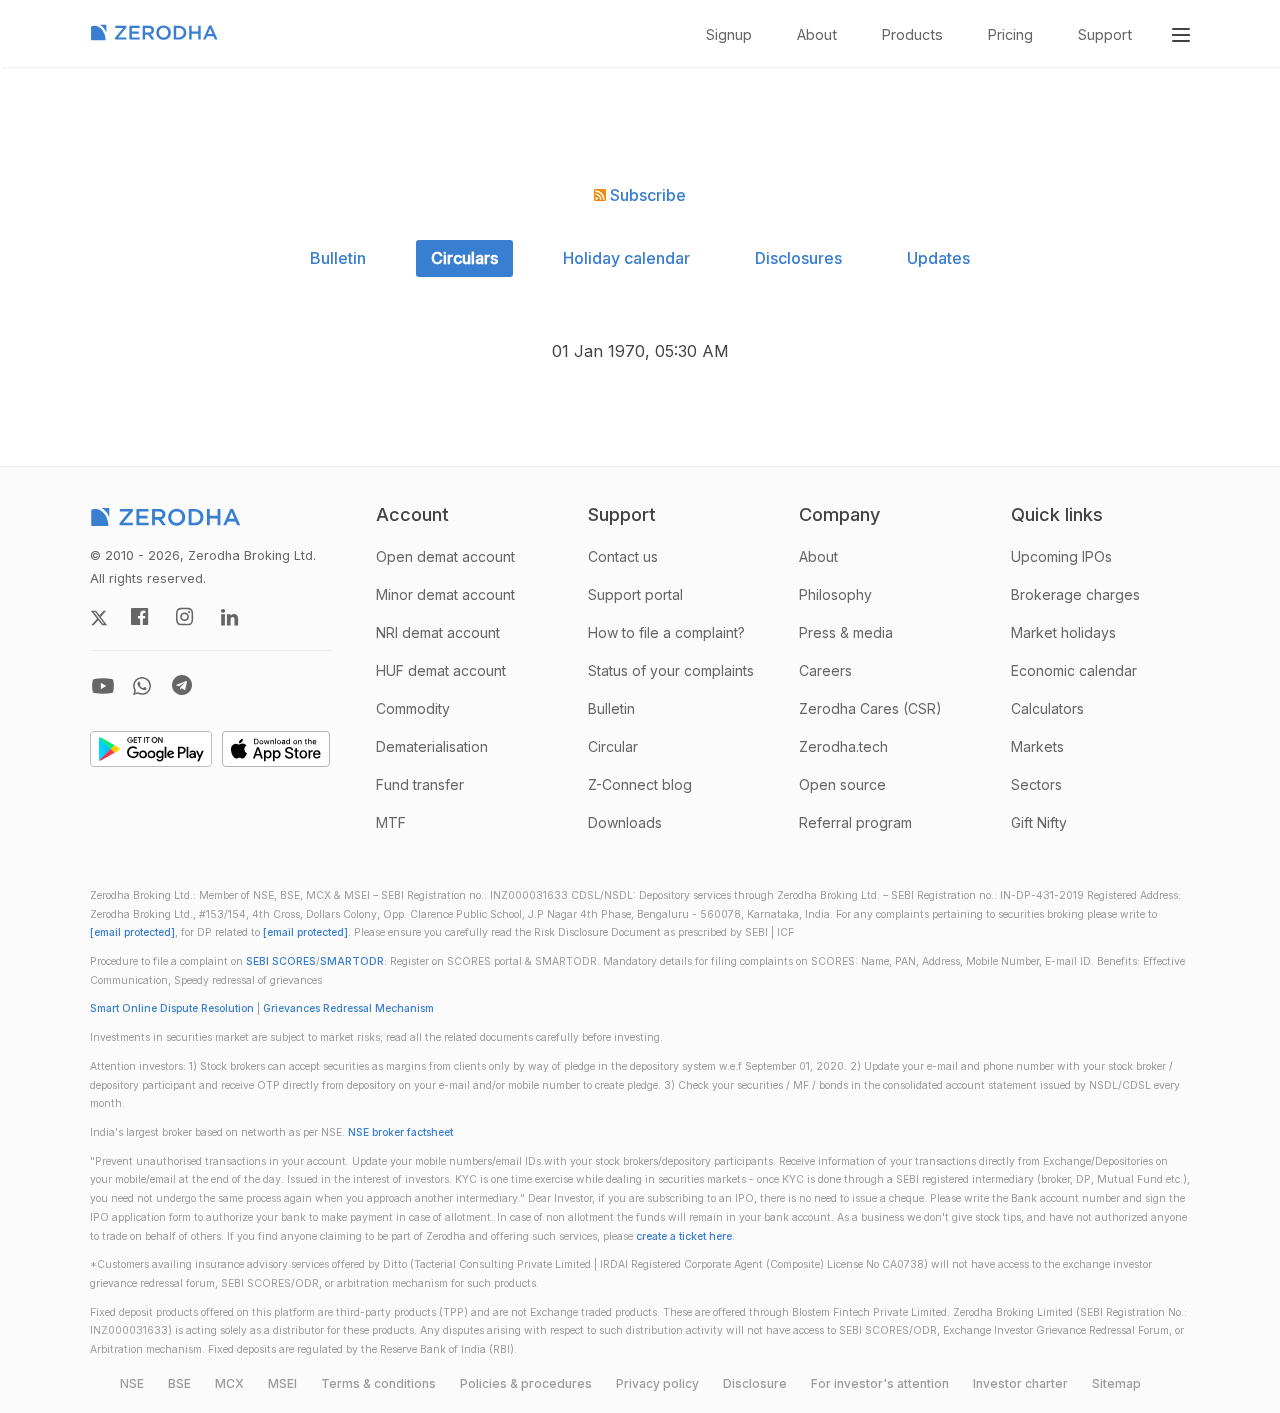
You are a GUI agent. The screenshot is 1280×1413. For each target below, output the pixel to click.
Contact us (623, 556)
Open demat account (445, 556)
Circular (613, 746)
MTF (391, 822)
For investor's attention (880, 1383)
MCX (229, 1383)
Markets (1037, 746)
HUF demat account (441, 670)
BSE (179, 1383)
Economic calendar (1074, 670)
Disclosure (755, 1383)
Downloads (625, 822)
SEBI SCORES (281, 961)
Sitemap (1116, 1383)
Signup (729, 34)
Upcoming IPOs (1061, 556)
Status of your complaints (671, 670)
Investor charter (1020, 1383)
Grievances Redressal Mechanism (348, 1008)
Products (912, 34)
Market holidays (1063, 632)
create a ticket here (684, 1236)
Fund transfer (420, 784)
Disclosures (798, 258)
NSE (132, 1383)
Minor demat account (445, 594)
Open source (842, 784)
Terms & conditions (378, 1383)
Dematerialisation (432, 746)
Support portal (635, 594)
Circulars (464, 258)
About (817, 34)
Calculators (1047, 708)
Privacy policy (657, 1383)
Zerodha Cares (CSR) (870, 708)
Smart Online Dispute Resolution (172, 1008)
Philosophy (835, 594)
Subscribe (646, 195)
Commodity (413, 708)
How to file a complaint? (666, 632)
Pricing (1010, 34)
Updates (938, 258)
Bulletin (338, 258)
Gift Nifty (1039, 822)
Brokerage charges (1075, 594)
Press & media (846, 632)
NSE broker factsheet (400, 1132)
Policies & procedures (526, 1383)
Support (1105, 34)
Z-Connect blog (640, 784)
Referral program (855, 822)
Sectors (1036, 784)
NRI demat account (438, 632)
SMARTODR (352, 961)
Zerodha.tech (843, 746)
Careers (825, 670)
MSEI (282, 1383)
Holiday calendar (626, 258)
